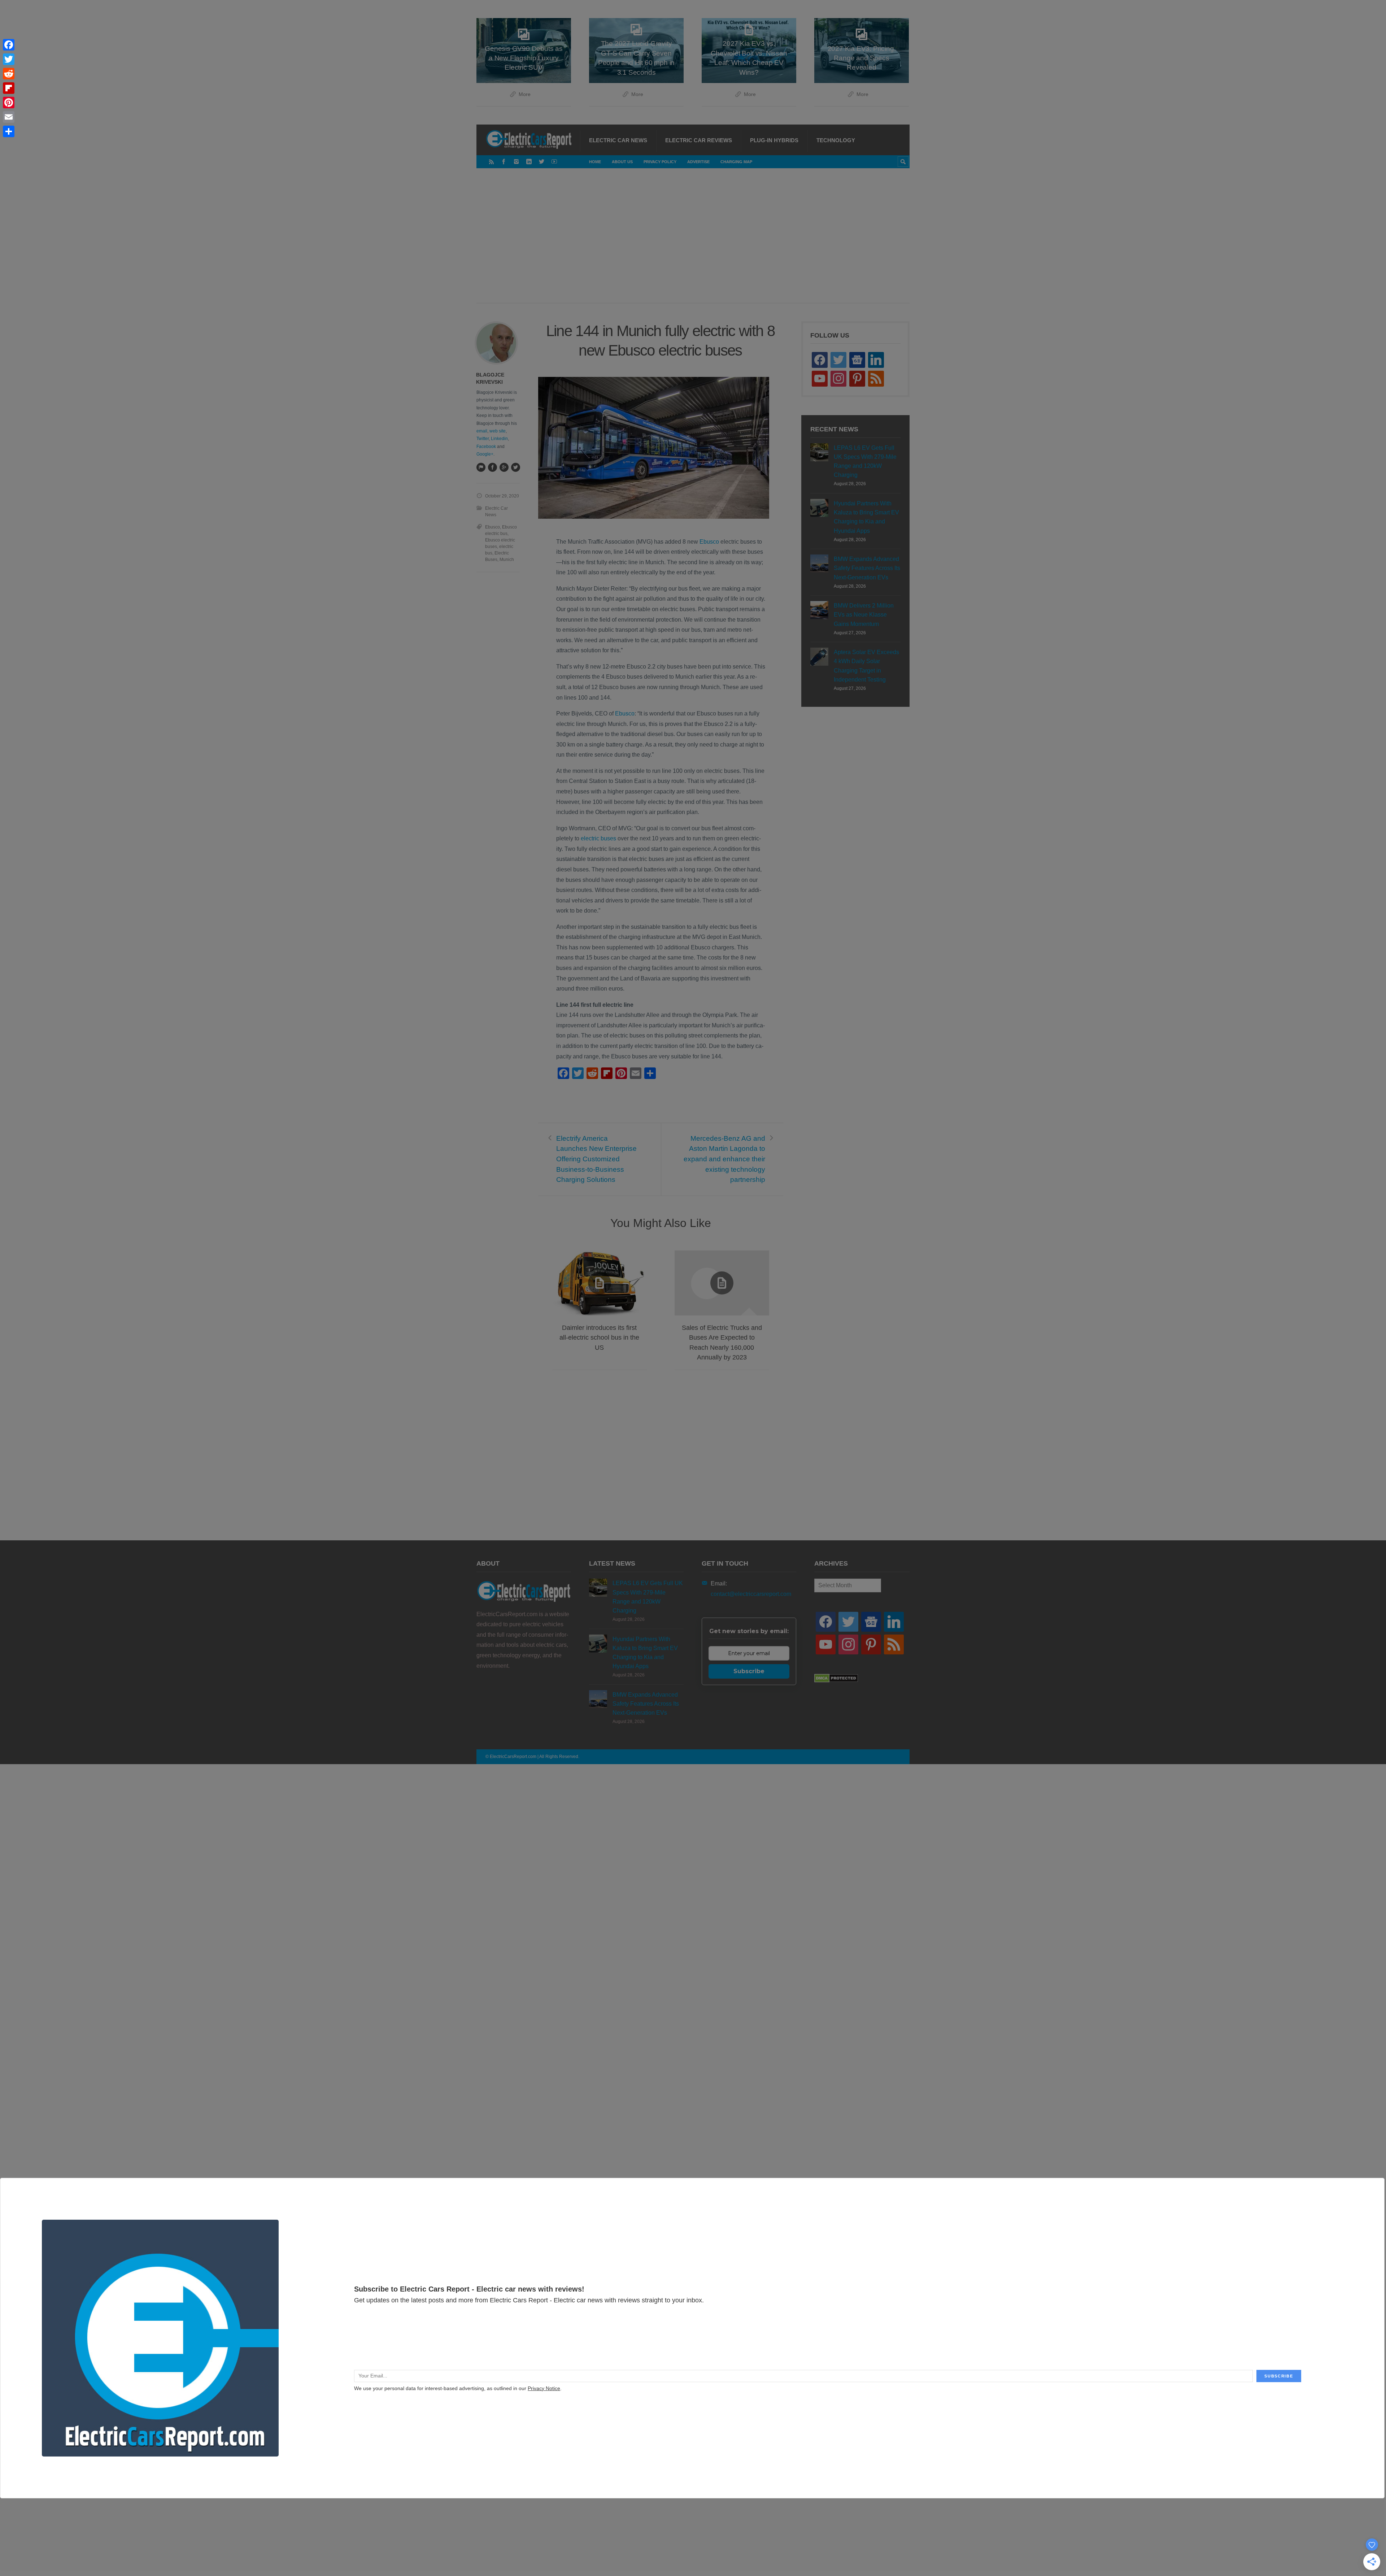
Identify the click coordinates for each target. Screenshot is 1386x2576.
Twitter (483, 439)
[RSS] (491, 162)
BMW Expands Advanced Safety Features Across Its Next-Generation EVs (867, 568)
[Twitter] (542, 162)
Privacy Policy (660, 162)
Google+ (485, 454)
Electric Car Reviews (699, 140)
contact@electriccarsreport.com (751, 1594)
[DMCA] (836, 1681)
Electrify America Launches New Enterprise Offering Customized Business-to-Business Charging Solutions (596, 1159)
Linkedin (499, 439)
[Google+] (504, 467)
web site (498, 431)
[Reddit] (9, 74)
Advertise (698, 162)
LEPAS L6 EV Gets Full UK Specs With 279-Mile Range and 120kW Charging (865, 462)
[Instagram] (516, 162)
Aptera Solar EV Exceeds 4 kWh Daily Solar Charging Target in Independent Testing (866, 666)
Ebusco (709, 542)
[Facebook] (504, 162)
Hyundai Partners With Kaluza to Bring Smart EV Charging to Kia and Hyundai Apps (866, 517)
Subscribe (749, 1671)
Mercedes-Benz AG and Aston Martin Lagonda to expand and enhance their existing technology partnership (724, 1159)
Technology (836, 140)
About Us (622, 162)
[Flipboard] (9, 88)
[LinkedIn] (529, 162)
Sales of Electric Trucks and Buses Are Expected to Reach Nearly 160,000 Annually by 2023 (722, 1343)
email (482, 431)
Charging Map (736, 162)
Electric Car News (618, 140)
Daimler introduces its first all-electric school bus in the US (599, 1337)
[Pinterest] (9, 103)
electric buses (598, 838)
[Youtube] (554, 162)
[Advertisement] (693, 243)
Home (595, 162)
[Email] (9, 117)
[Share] (9, 131)
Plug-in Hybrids (774, 140)
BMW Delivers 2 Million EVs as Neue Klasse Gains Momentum (864, 615)
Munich (507, 560)
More (525, 94)
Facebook (486, 447)
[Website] (481, 467)
